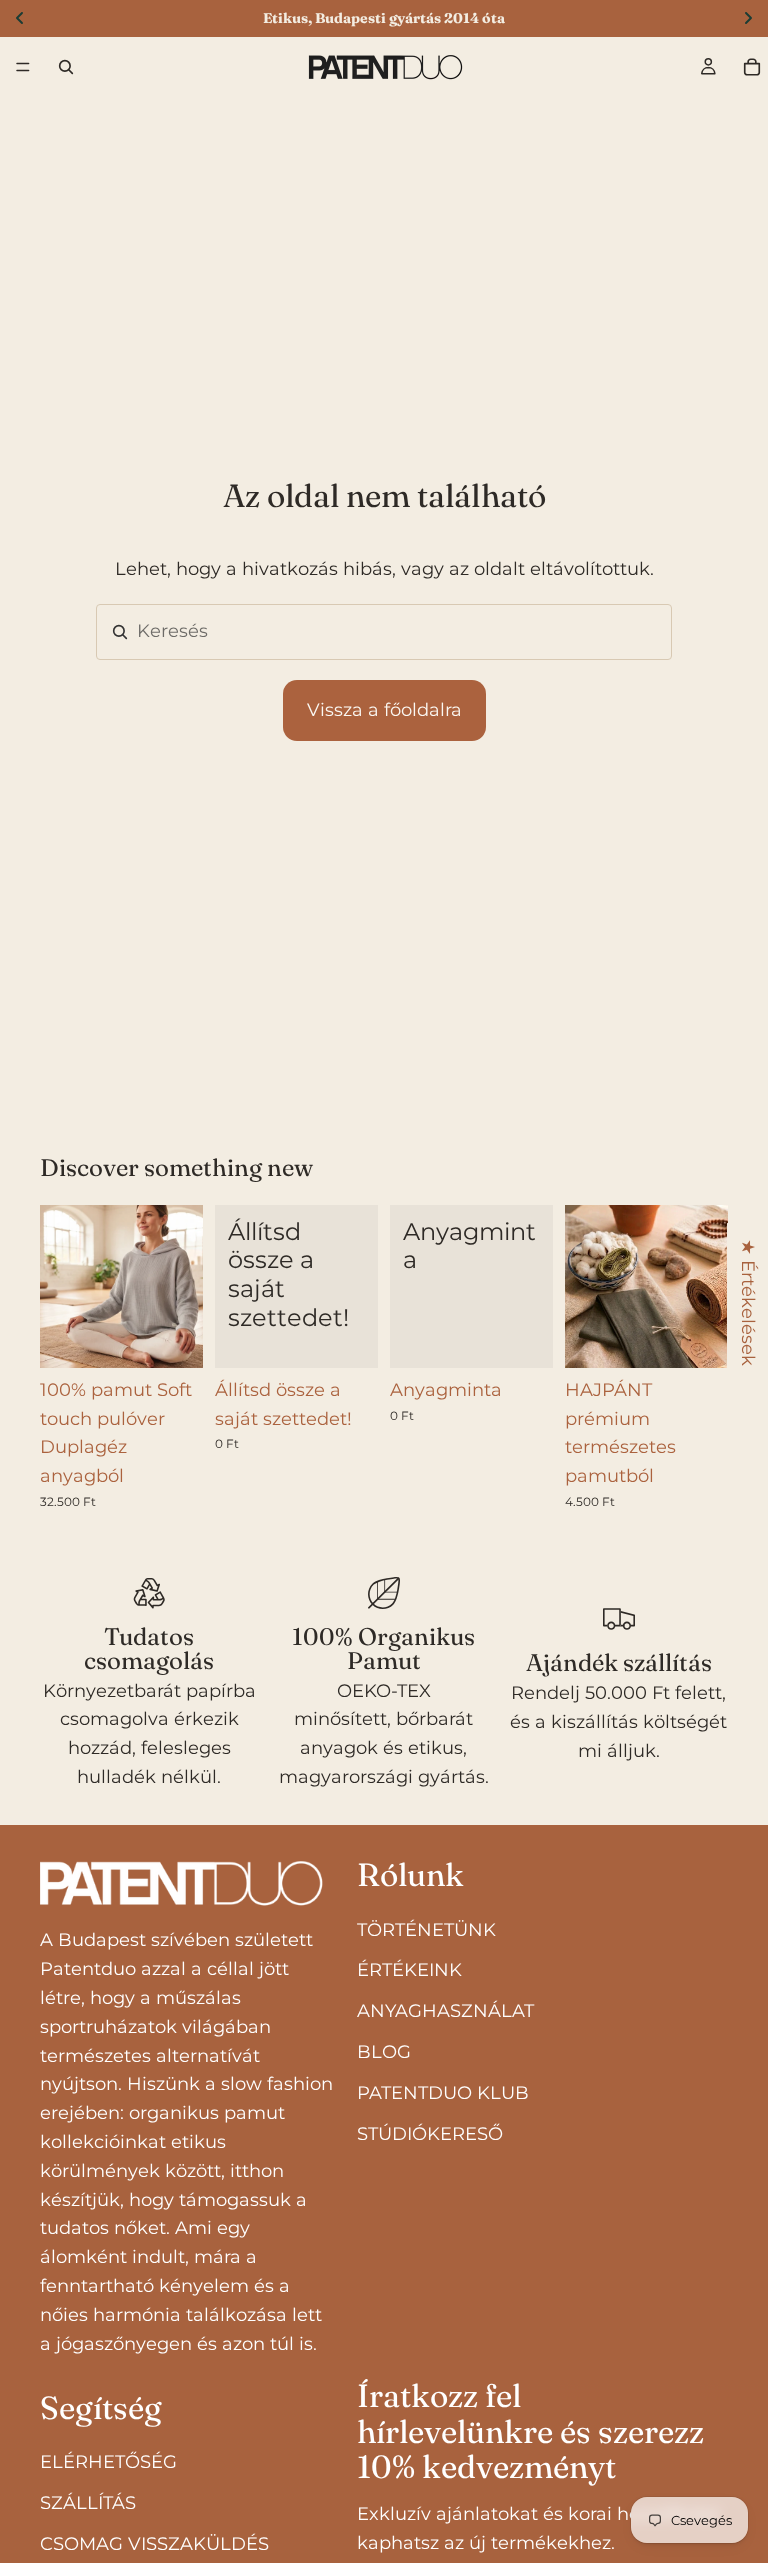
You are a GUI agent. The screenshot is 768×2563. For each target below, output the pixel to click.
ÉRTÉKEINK (409, 1971)
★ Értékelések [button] (748, 1302)
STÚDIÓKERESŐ (430, 2134)
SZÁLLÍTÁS (88, 2503)
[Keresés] (66, 67)
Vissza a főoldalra (384, 710)
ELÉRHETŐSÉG (108, 2462)
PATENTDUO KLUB (443, 2093)
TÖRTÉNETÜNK (426, 1930)
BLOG (384, 2052)
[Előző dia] (62, 1286)
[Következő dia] (181, 1286)
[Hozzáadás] (347, 1337)
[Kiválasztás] (697, 1337)
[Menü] (23, 67)
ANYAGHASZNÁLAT (445, 2011)
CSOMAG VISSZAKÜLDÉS (154, 2544)
